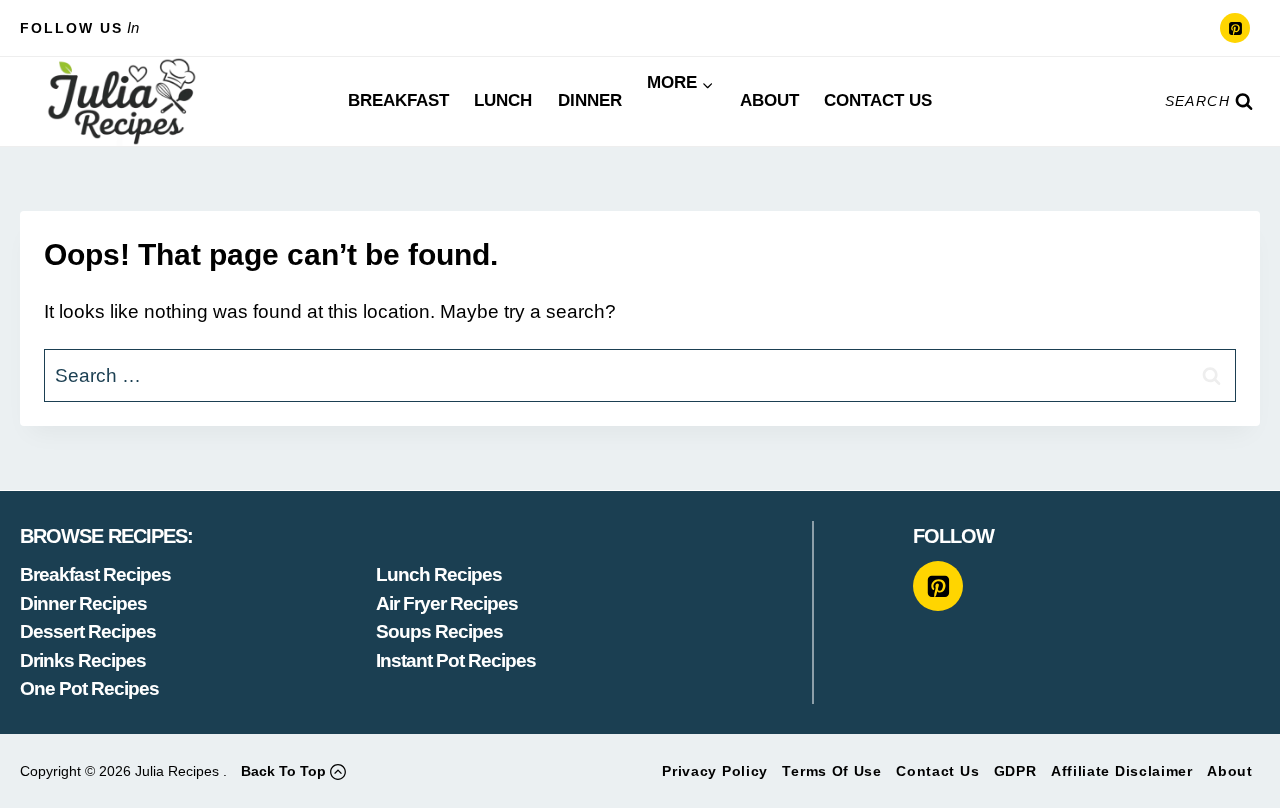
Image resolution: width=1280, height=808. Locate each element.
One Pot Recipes (89, 688)
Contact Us (878, 100)
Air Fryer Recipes (447, 603)
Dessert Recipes (88, 631)
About (769, 100)
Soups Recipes (439, 631)
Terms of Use (831, 771)
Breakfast (398, 100)
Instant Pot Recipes (456, 660)
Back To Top (283, 771)
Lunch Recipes (439, 574)
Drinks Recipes (83, 660)
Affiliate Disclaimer (1122, 771)
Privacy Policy (715, 771)
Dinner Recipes (83, 603)
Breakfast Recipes (95, 574)
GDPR (1015, 771)
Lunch (503, 100)
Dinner (590, 100)
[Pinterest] (1235, 28)
